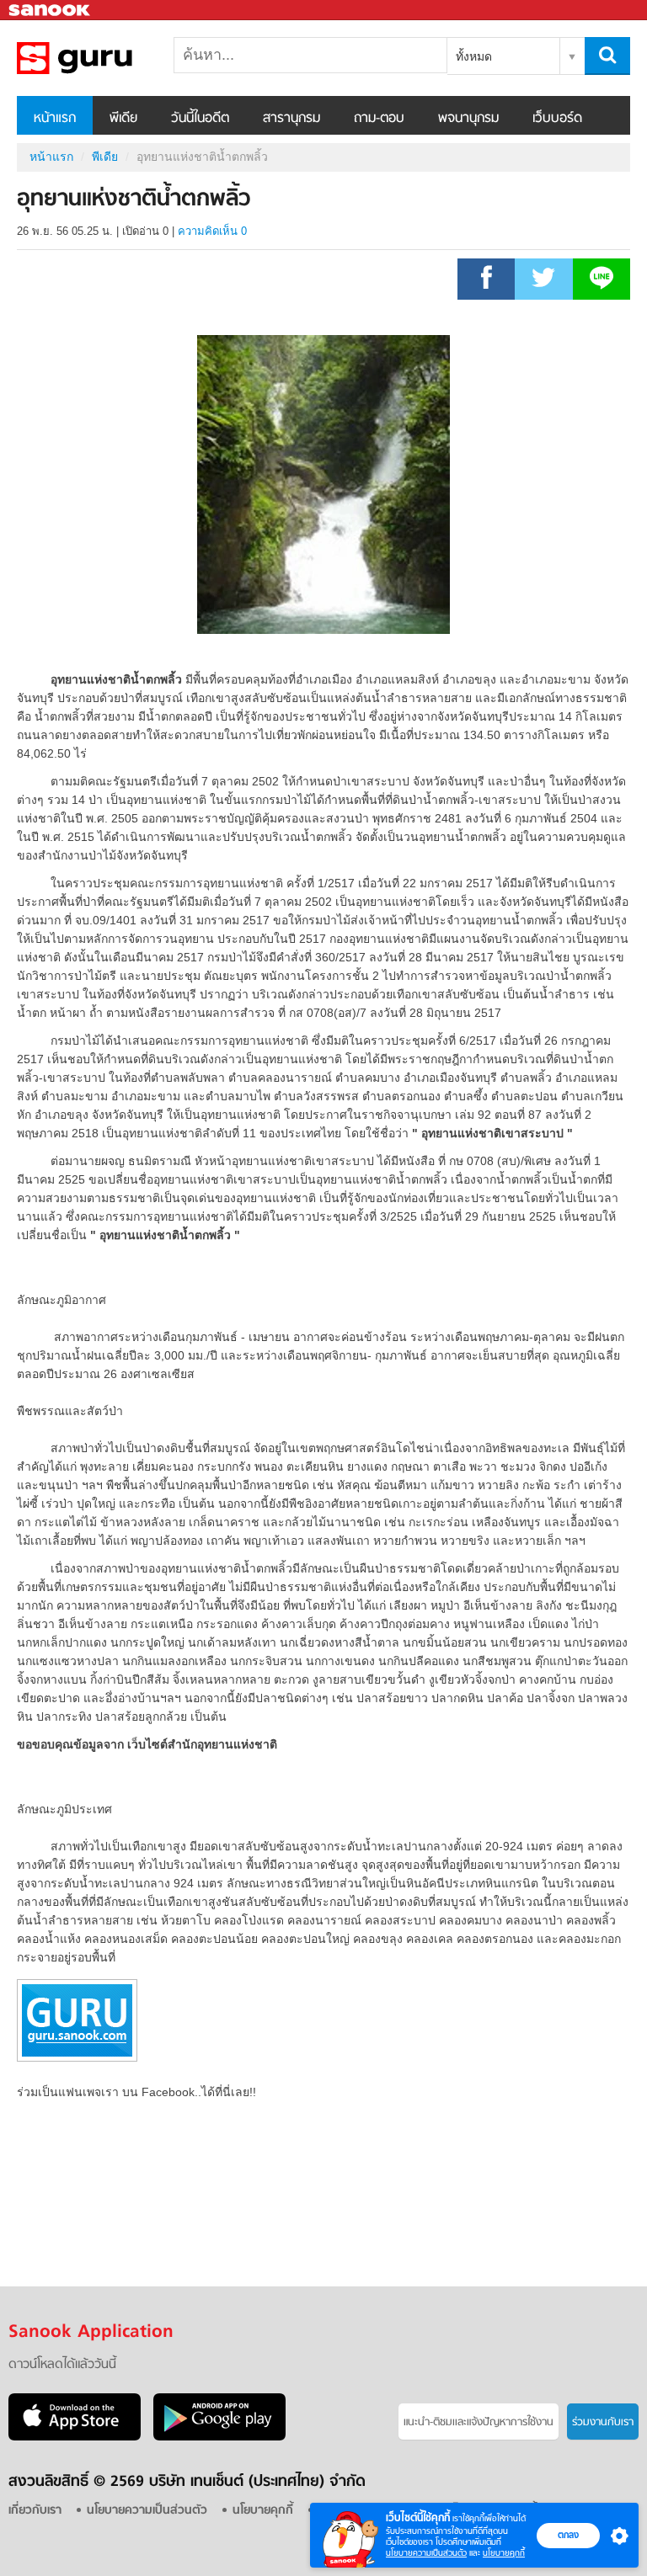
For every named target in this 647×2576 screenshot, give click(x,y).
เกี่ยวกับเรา (35, 2511)
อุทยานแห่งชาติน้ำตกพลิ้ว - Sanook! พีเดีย (105, 58)
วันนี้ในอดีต (200, 119)
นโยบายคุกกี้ (504, 2553)
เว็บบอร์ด (557, 119)
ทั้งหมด (474, 56)
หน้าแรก (55, 119)
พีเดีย (123, 119)
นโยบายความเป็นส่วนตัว (426, 2553)
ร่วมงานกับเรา (603, 2422)
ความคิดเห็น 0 (212, 231)
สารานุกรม (291, 119)
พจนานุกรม (468, 119)
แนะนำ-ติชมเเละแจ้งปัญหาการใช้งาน (479, 2422)
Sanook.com (51, 11)
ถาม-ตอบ (379, 119)
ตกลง (568, 2535)
